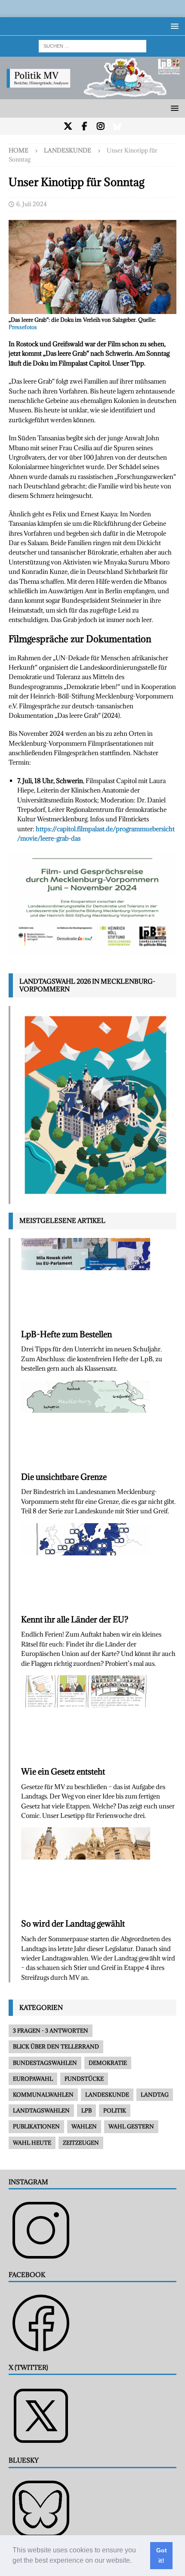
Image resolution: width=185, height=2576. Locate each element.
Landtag (155, 2094)
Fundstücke (84, 2079)
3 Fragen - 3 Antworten (51, 2030)
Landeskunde (107, 2094)
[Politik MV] (92, 94)
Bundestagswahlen (45, 2063)
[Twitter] (68, 126)
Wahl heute (32, 2143)
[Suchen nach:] (92, 45)
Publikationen (36, 2126)
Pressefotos (23, 327)
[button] (135, 2561)
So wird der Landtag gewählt (73, 1924)
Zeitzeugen (81, 2143)
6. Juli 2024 (32, 204)
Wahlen (84, 2126)
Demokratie (108, 2063)
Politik (115, 2110)
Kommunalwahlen (43, 2094)
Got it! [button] (162, 2555)
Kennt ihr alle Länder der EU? (75, 1619)
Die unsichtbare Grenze (64, 1477)
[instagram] (101, 126)
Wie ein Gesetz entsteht (63, 1771)
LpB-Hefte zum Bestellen (66, 1334)
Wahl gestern (131, 2126)
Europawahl (33, 2079)
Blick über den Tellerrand (56, 2046)
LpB (86, 2110)
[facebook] (85, 126)
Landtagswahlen (41, 2110)
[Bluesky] (117, 126)
